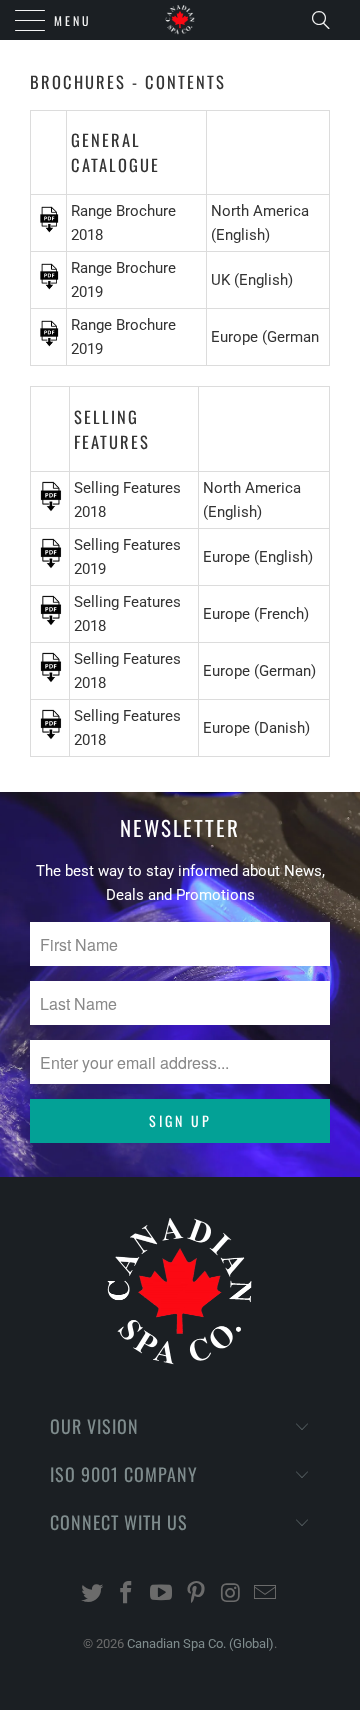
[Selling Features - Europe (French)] (50, 621)
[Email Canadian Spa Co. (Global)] (266, 1594)
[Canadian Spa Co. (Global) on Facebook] (127, 1594)
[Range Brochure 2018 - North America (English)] (48, 228)
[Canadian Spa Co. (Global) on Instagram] (231, 1594)
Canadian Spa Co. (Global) (200, 1643)
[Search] (327, 20)
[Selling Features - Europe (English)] (50, 564)
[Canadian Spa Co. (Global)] (180, 20)
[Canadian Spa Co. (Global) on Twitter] (92, 1594)
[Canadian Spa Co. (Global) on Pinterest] (197, 1594)
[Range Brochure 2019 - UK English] (48, 285)
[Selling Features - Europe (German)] (50, 678)
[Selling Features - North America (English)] (50, 507)
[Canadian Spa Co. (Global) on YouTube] (162, 1594)
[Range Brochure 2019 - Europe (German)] (48, 342)
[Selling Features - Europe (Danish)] (50, 735)
